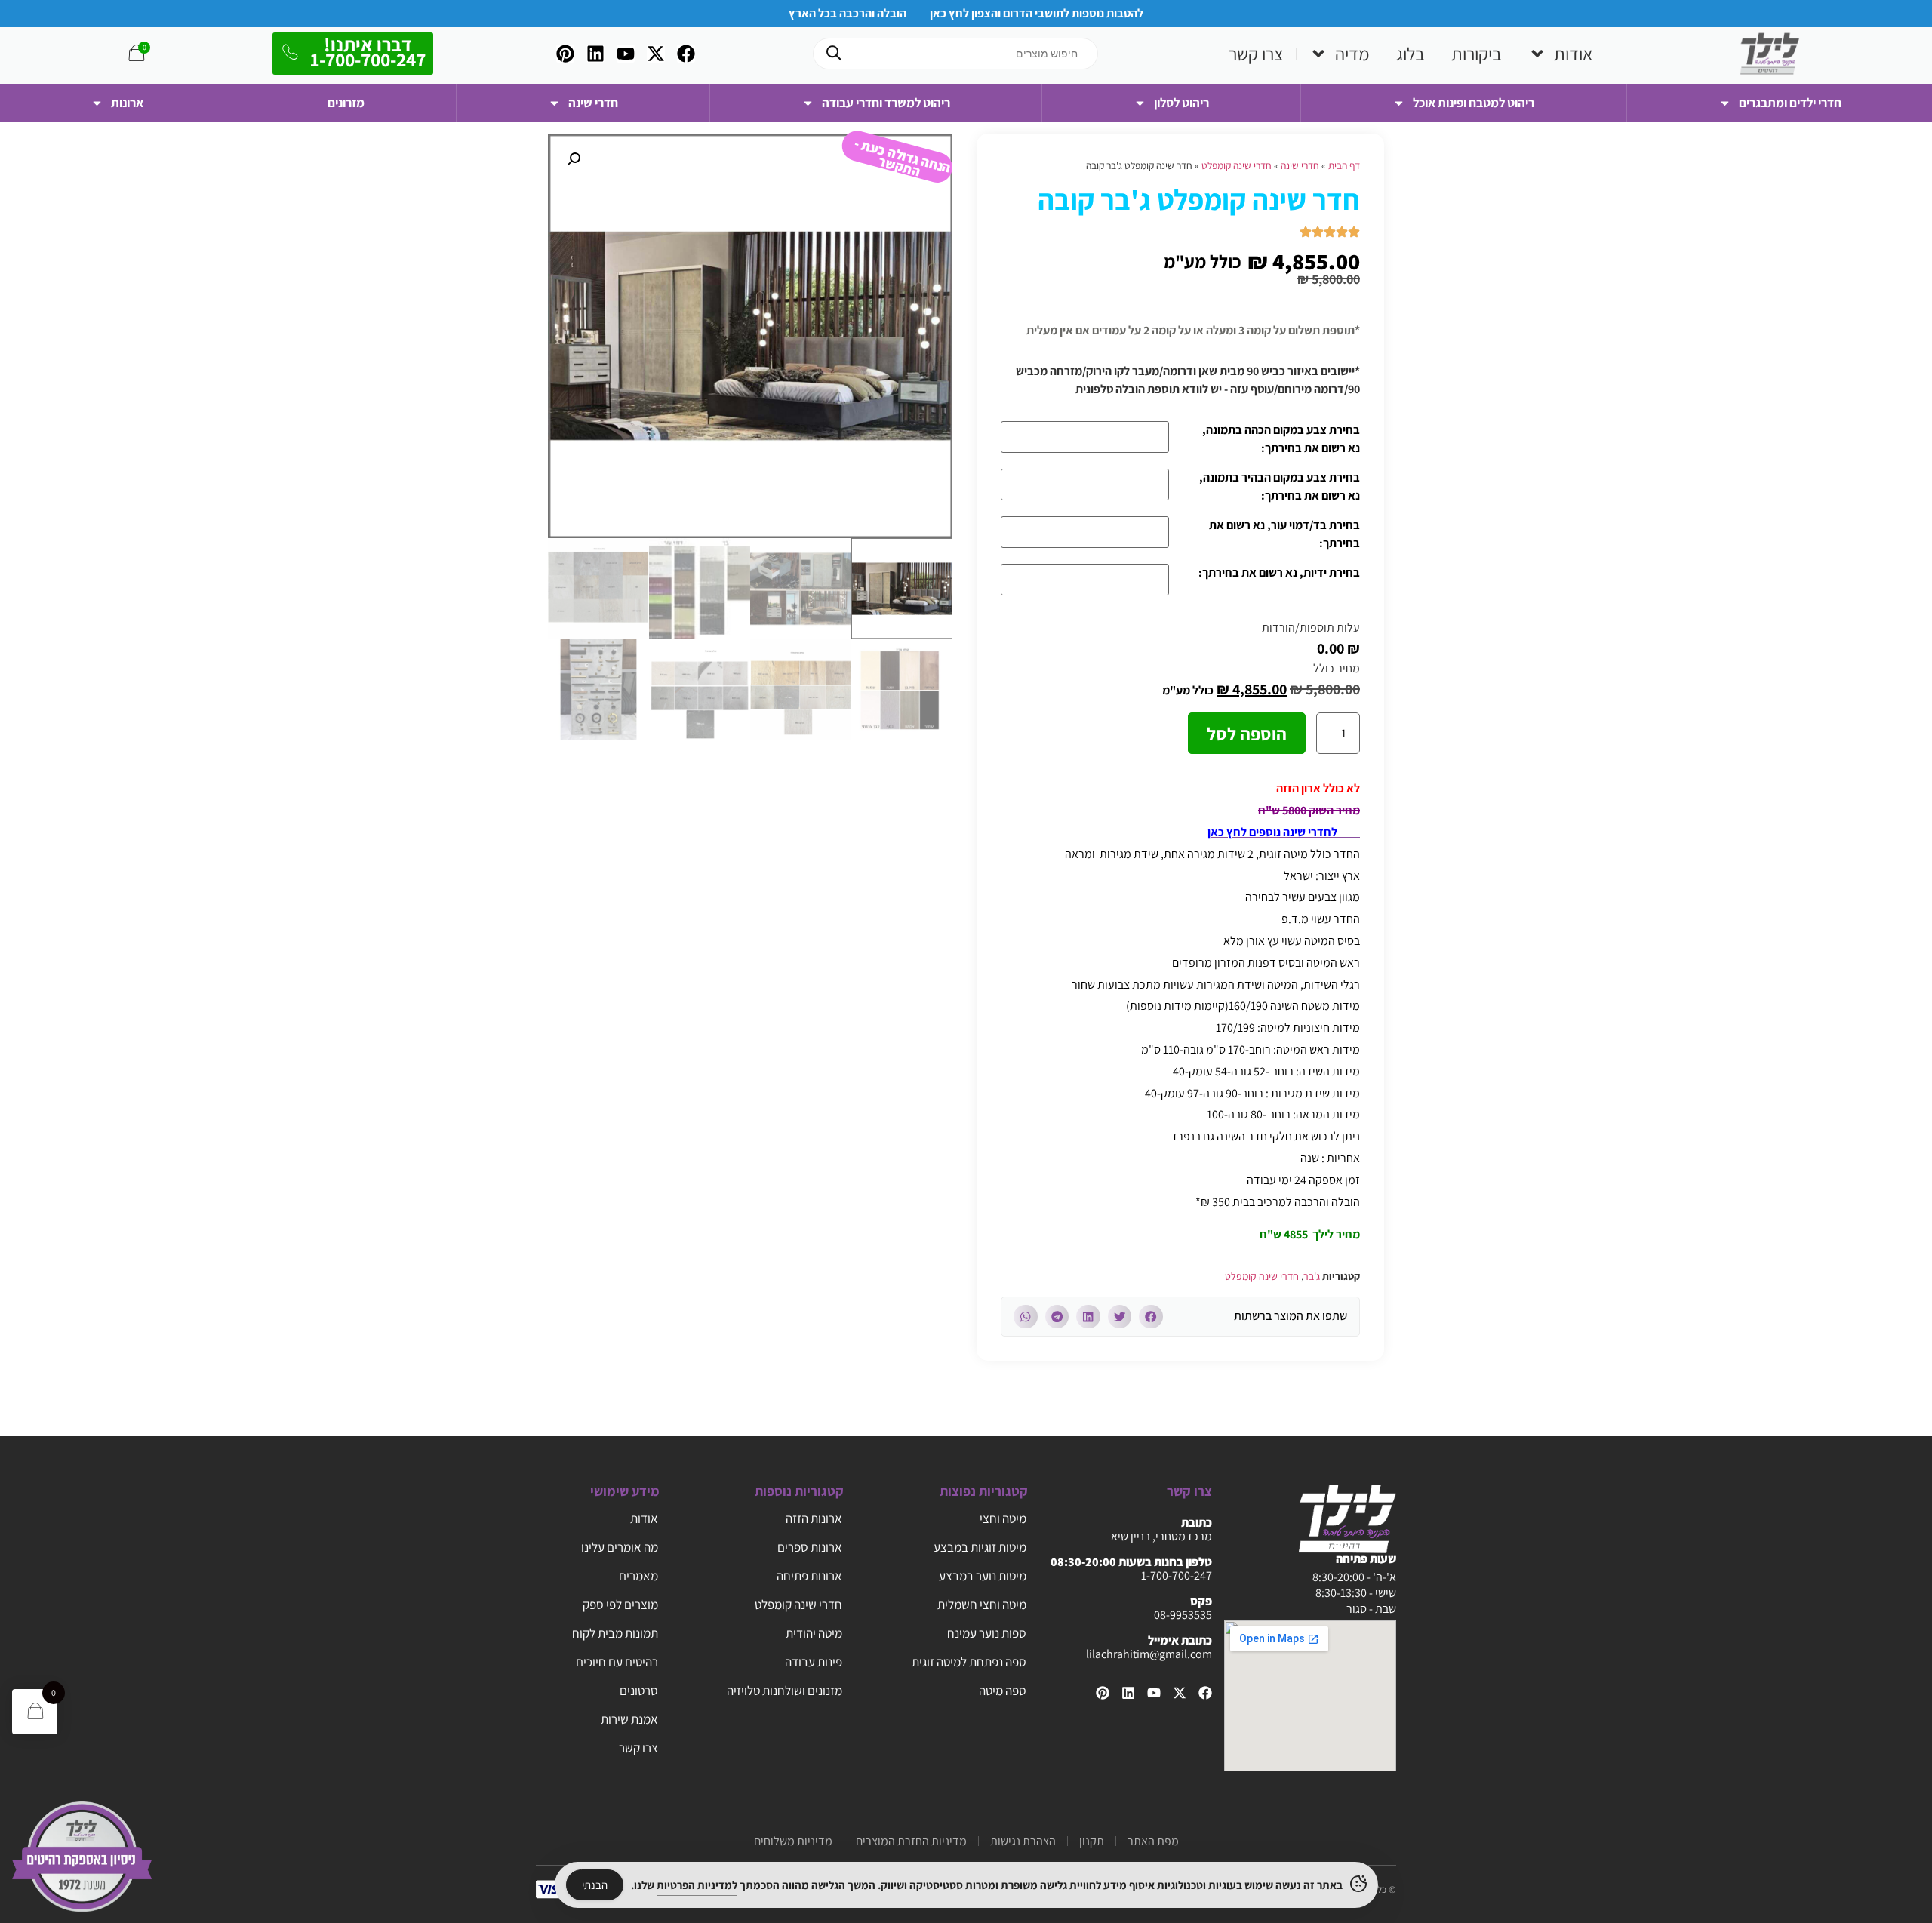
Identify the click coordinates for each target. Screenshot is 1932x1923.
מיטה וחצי (1003, 1518)
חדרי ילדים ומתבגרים (1790, 103)
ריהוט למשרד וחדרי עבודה (886, 103)
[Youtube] (626, 54)
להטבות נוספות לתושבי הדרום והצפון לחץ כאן (1037, 13)
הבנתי (595, 1885)
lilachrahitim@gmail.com (1149, 1654)
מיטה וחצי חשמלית (982, 1605)
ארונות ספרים (810, 1547)
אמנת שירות (629, 1719)
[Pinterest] (565, 54)
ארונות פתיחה (809, 1576)
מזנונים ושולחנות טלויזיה (784, 1691)
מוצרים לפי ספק (620, 1605)
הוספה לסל (1247, 734)
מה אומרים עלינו (620, 1547)
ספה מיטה (1003, 1691)
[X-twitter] (656, 54)
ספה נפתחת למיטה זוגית (969, 1662)
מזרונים (346, 103)
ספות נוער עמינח (987, 1633)
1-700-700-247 (1177, 1575)
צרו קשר (1256, 54)
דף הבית (1344, 165)
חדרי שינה (593, 103)
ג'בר (1312, 1276)
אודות (1573, 54)
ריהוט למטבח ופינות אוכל (1474, 103)
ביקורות (1477, 54)
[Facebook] (686, 54)
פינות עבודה (814, 1662)
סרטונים (639, 1691)
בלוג (1411, 54)
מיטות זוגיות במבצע (980, 1547)
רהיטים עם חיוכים (617, 1662)
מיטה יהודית (814, 1633)
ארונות (127, 103)
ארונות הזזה (814, 1518)
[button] (1151, 1317)
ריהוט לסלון (1181, 103)
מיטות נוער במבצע (983, 1576)
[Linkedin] (595, 54)
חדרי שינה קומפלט (1237, 165)
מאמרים (638, 1576)
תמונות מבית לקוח (615, 1633)
